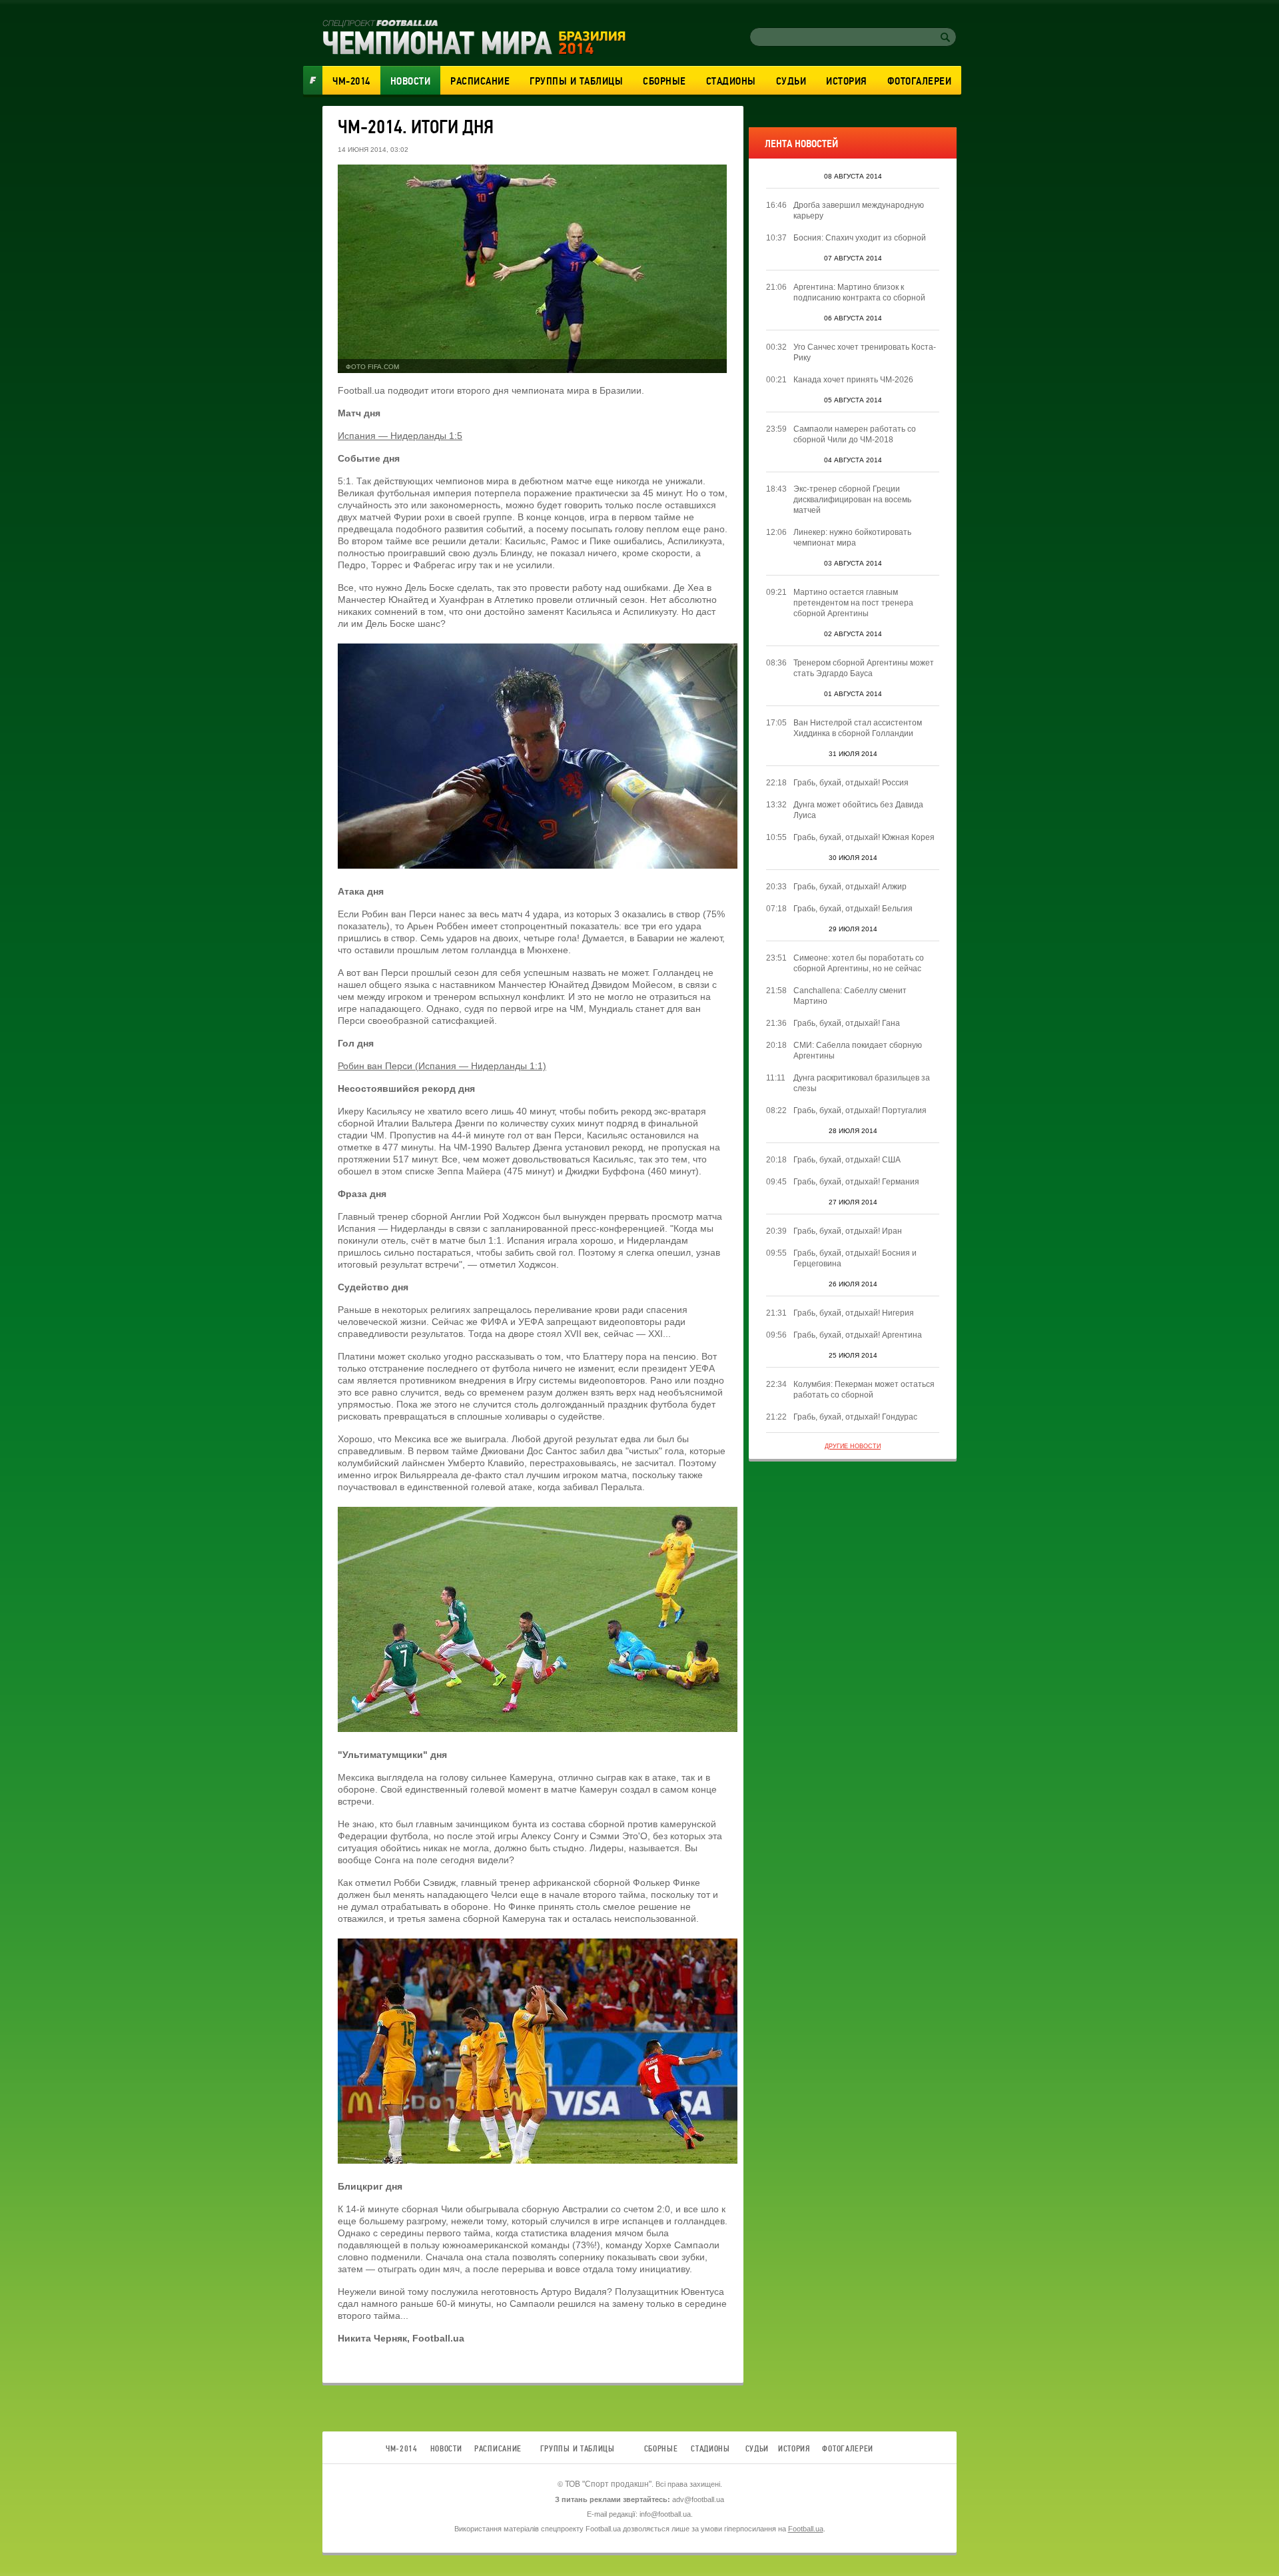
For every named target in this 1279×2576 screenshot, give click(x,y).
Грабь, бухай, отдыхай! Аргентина (858, 1335)
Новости (411, 81)
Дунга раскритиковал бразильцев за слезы (862, 1083)
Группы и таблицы (576, 81)
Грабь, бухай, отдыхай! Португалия (860, 1110)
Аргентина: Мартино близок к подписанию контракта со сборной (859, 292)
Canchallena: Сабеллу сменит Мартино (850, 996)
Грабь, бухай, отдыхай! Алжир (850, 887)
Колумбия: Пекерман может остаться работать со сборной (864, 1390)
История (847, 81)
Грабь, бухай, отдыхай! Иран (848, 1231)
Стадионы (731, 81)
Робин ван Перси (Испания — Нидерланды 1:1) (442, 1066)
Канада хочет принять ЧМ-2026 (853, 380)
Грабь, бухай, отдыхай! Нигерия (854, 1313)
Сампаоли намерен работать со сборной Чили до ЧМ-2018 (855, 434)
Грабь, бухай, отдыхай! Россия (851, 783)
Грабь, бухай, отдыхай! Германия (856, 1182)
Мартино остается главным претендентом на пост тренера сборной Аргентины (853, 603)
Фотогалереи (920, 81)
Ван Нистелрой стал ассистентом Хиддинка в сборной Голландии (858, 728)
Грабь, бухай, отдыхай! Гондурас (855, 1417)
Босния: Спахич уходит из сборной (860, 238)
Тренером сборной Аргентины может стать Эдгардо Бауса (864, 668)
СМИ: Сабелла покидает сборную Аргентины (858, 1051)
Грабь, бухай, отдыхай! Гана (847, 1023)
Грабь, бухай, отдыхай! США (847, 1160)
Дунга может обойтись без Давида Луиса (858, 810)
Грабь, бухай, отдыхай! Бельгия (853, 909)
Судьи (791, 81)
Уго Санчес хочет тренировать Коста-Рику (865, 352)
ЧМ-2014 (351, 81)
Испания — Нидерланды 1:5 (400, 436)
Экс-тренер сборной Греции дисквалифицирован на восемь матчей (852, 500)
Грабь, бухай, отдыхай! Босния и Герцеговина (855, 1258)
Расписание (480, 81)
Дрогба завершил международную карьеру (859, 211)
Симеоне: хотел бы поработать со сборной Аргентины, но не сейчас (859, 963)
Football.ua (806, 2529)
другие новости (853, 1446)
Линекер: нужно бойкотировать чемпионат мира (852, 538)
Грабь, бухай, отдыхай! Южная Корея (864, 837)
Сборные (664, 81)
